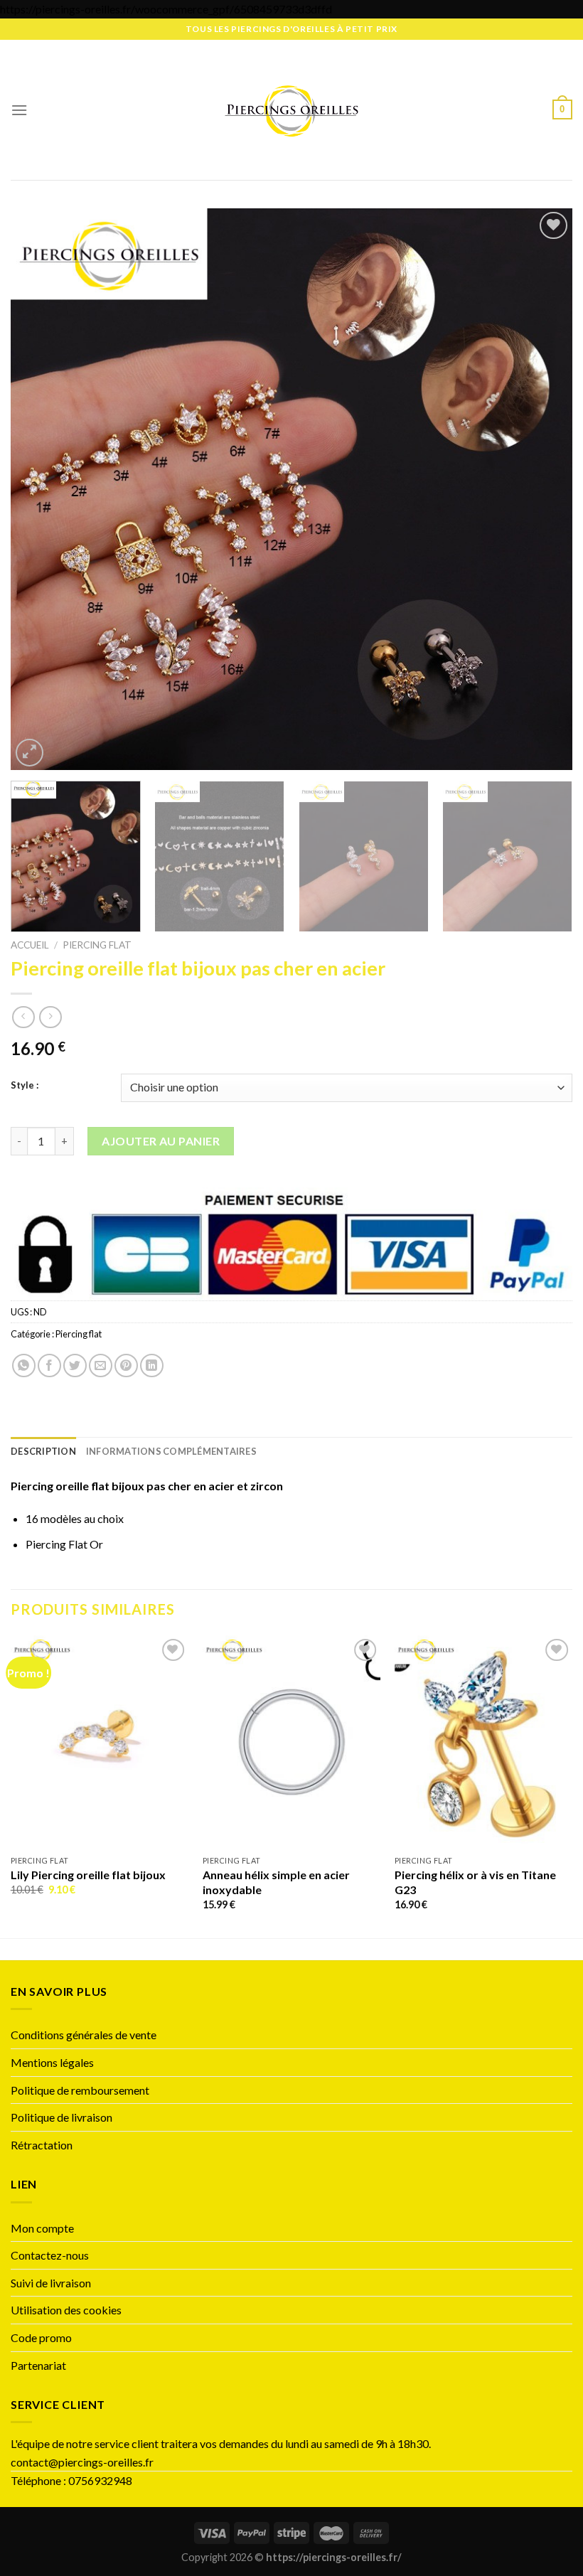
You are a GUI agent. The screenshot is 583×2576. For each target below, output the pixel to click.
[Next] (543, 489)
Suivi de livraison (51, 2283)
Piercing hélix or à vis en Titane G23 (475, 1882)
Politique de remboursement (80, 2090)
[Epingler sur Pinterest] (126, 1366)
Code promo (41, 2337)
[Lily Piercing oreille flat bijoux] (100, 1742)
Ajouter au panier (161, 1141)
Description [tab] (43, 1451)
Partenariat (38, 2365)
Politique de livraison (61, 2117)
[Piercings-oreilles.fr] (292, 109)
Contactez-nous (50, 2255)
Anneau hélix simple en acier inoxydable (276, 1882)
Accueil (30, 945)
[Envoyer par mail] (101, 1366)
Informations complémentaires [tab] (171, 1451)
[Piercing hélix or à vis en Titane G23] (483, 1742)
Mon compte (42, 2228)
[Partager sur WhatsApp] (24, 1366)
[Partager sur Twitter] (75, 1366)
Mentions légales (52, 2062)
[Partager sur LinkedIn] (152, 1366)
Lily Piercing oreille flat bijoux (88, 1875)
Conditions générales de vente (84, 2035)
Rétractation (43, 2145)
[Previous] (40, 489)
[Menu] (19, 110)
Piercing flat (97, 945)
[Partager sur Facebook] (49, 1366)
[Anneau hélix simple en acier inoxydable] (291, 1742)
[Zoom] (30, 753)
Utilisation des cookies (66, 2310)
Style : (25, 1086)
